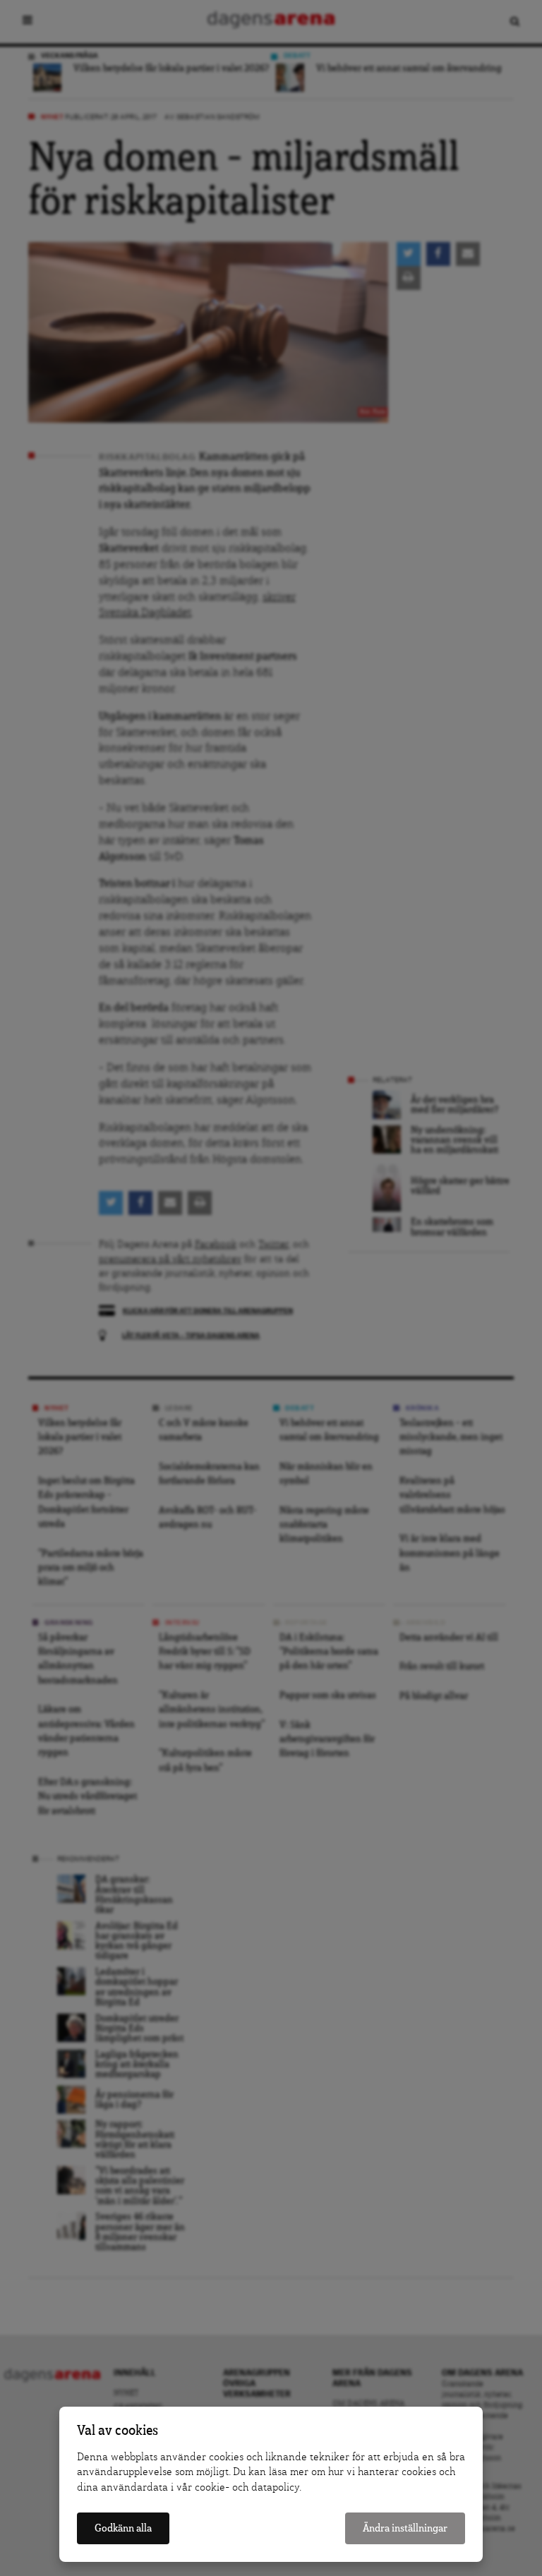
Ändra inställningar (405, 2528)
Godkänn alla (123, 2528)
